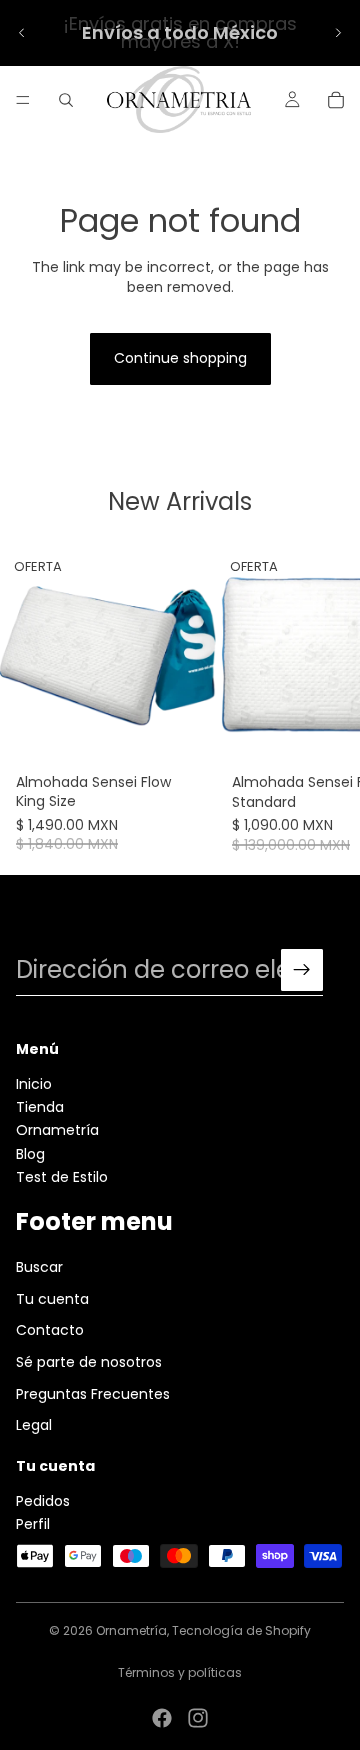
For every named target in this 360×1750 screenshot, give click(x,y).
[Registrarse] (302, 970)
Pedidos (43, 1501)
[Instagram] (198, 1718)
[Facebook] (162, 1718)
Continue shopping (180, 358)
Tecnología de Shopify (241, 1630)
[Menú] (23, 100)
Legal (34, 1425)
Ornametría (57, 1131)
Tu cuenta (52, 1299)
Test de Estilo (62, 1177)
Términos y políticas (180, 1672)
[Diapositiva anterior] (22, 33)
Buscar (39, 1268)
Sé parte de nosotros (89, 1362)
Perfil (33, 1524)
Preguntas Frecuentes (93, 1394)
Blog (30, 1154)
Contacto (50, 1331)
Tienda (40, 1107)
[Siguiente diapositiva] (338, 33)
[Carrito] (336, 100)
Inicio (34, 1084)
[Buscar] (66, 100)
